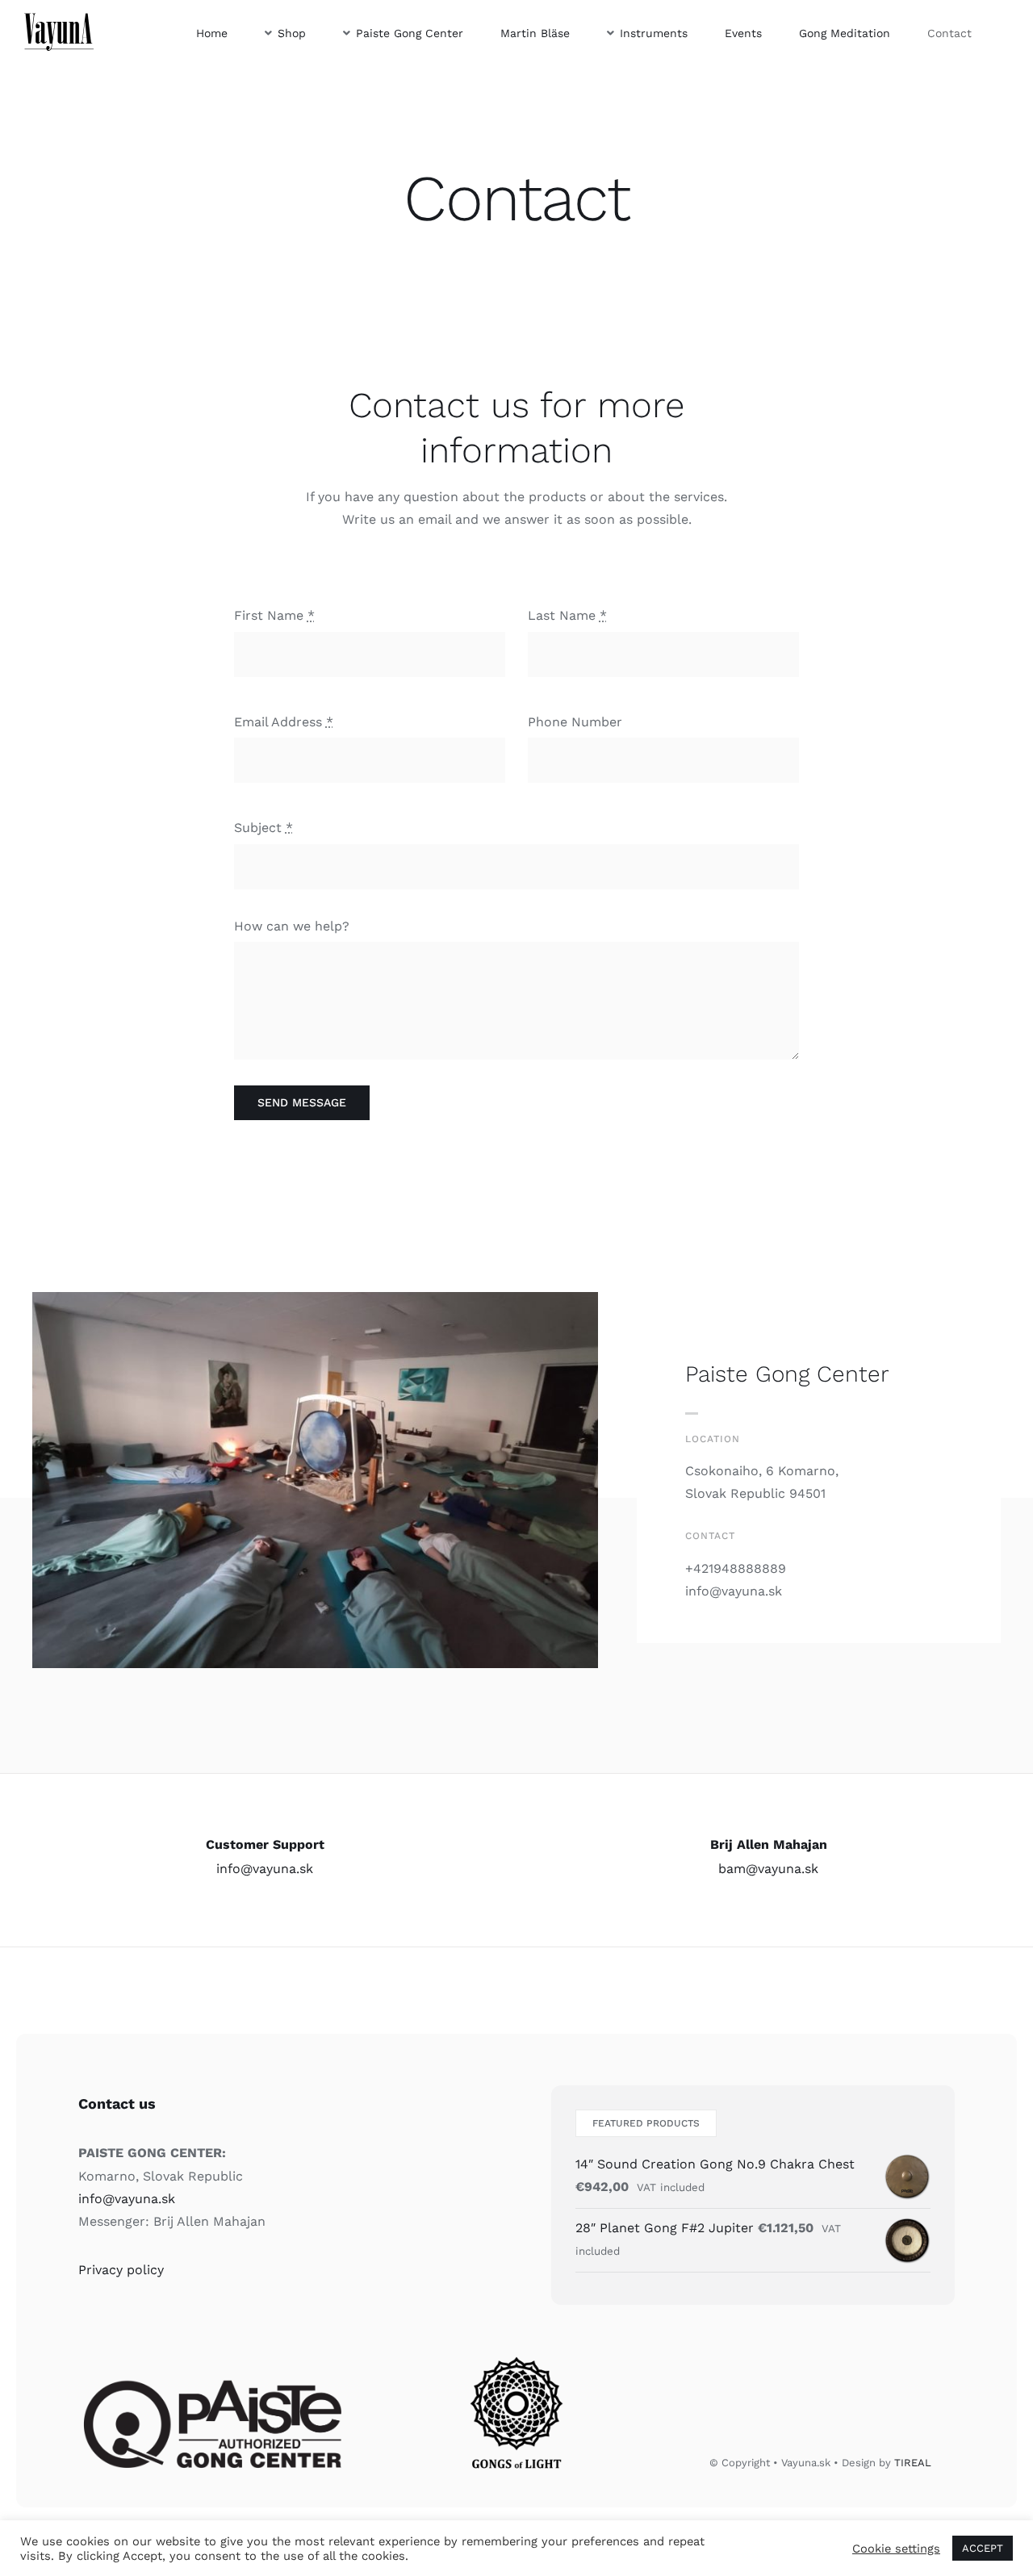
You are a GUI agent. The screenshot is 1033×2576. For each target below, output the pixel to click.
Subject (263, 828)
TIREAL (913, 2463)
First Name (274, 615)
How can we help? (292, 926)
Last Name (567, 615)
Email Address (284, 722)
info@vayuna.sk (265, 1869)
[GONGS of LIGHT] (516, 2351)
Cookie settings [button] (896, 2549)
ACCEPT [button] (983, 2548)
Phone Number (575, 722)
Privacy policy (121, 2270)
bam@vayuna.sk (768, 1869)
